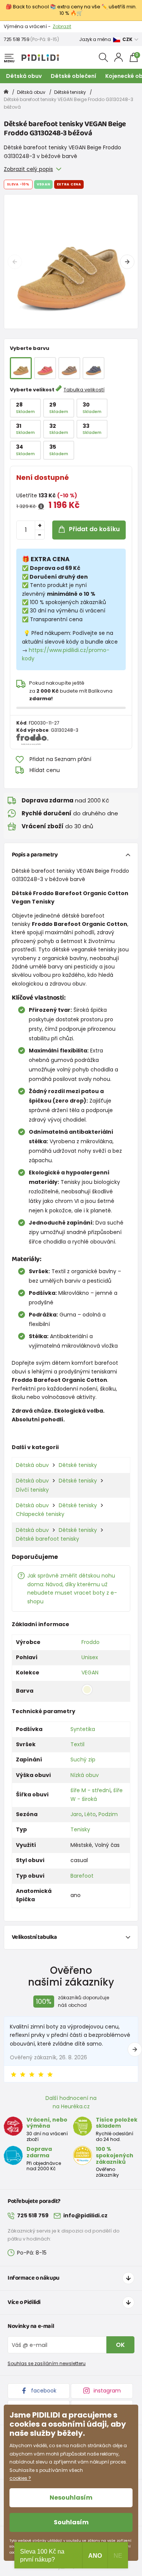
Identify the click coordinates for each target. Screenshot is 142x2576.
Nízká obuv (85, 1775)
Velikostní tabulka (34, 1937)
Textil (77, 1744)
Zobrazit (62, 26)
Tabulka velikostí (84, 390)
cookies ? (20, 2478)
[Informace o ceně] (41, 506)
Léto (90, 1814)
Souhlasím (71, 2522)
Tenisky (80, 1829)
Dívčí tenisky (32, 1490)
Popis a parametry (35, 855)
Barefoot (82, 1876)
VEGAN (90, 1673)
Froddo (91, 1642)
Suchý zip (83, 1760)
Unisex (90, 1657)
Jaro (76, 1814)
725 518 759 (17, 39)
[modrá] (94, 368)
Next (127, 262)
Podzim (108, 1814)
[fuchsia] (45, 368)
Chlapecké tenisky (40, 1514)
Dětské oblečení (73, 76)
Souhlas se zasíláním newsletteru (47, 2363)
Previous (15, 262)
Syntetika (83, 1729)
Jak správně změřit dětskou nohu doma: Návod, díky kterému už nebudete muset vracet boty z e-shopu (72, 1588)
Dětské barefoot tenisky (48, 1539)
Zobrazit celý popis (28, 169)
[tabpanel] (71, 262)
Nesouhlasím (71, 2498)
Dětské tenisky (70, 92)
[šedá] (69, 368)
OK (120, 2345)
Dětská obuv (24, 76)
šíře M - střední (91, 1790)
